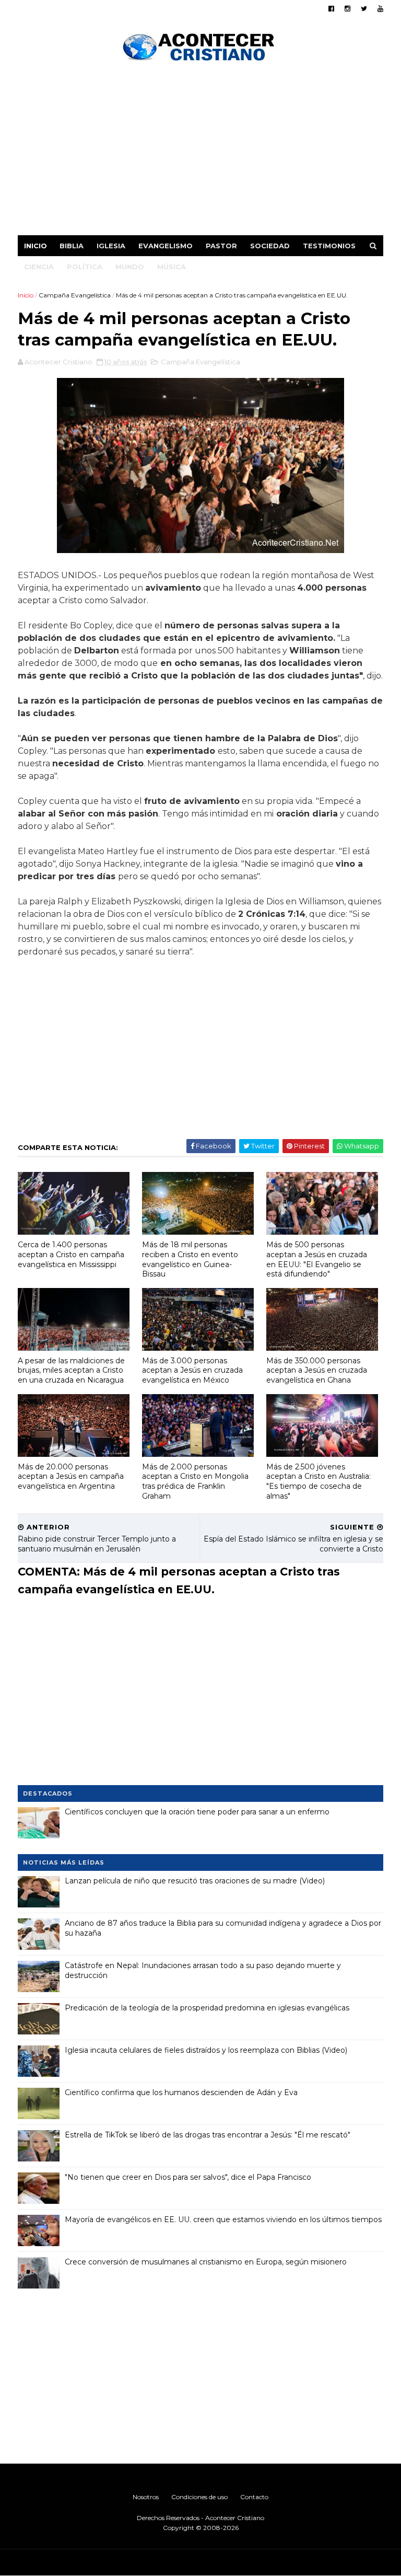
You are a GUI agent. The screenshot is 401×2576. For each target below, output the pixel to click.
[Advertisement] (200, 152)
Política (85, 267)
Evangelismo (166, 246)
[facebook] (331, 9)
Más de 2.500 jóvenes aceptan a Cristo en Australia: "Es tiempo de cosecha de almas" (319, 1481)
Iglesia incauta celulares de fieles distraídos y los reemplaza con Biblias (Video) (206, 2050)
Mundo (130, 267)
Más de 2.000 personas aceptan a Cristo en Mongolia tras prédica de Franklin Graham (195, 1481)
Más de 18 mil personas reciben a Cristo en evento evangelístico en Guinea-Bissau (190, 1259)
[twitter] (364, 9)
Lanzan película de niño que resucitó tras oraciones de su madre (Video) (195, 1881)
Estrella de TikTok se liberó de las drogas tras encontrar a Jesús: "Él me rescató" (208, 2135)
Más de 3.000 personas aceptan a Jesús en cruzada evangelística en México (192, 1370)
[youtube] (380, 9)
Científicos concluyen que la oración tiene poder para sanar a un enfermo (197, 1812)
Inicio (36, 246)
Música (172, 267)
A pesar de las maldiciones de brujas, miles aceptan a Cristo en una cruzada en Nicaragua (71, 1370)
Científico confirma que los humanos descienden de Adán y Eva (181, 2092)
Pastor (221, 246)
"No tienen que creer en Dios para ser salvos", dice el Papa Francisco (188, 2177)
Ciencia (39, 267)
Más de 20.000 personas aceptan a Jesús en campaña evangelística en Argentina (71, 1476)
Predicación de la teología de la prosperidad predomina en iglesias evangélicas (207, 2008)
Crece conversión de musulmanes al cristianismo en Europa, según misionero (206, 2262)
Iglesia (111, 246)
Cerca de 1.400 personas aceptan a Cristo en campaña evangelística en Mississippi (71, 1254)
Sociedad (270, 246)
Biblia (72, 246)
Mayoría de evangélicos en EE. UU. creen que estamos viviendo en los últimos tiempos (223, 2219)
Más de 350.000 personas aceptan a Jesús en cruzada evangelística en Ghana (317, 1370)
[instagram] (347, 9)
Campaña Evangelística (75, 295)
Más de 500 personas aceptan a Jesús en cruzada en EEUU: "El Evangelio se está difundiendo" (317, 1259)
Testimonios (329, 246)
